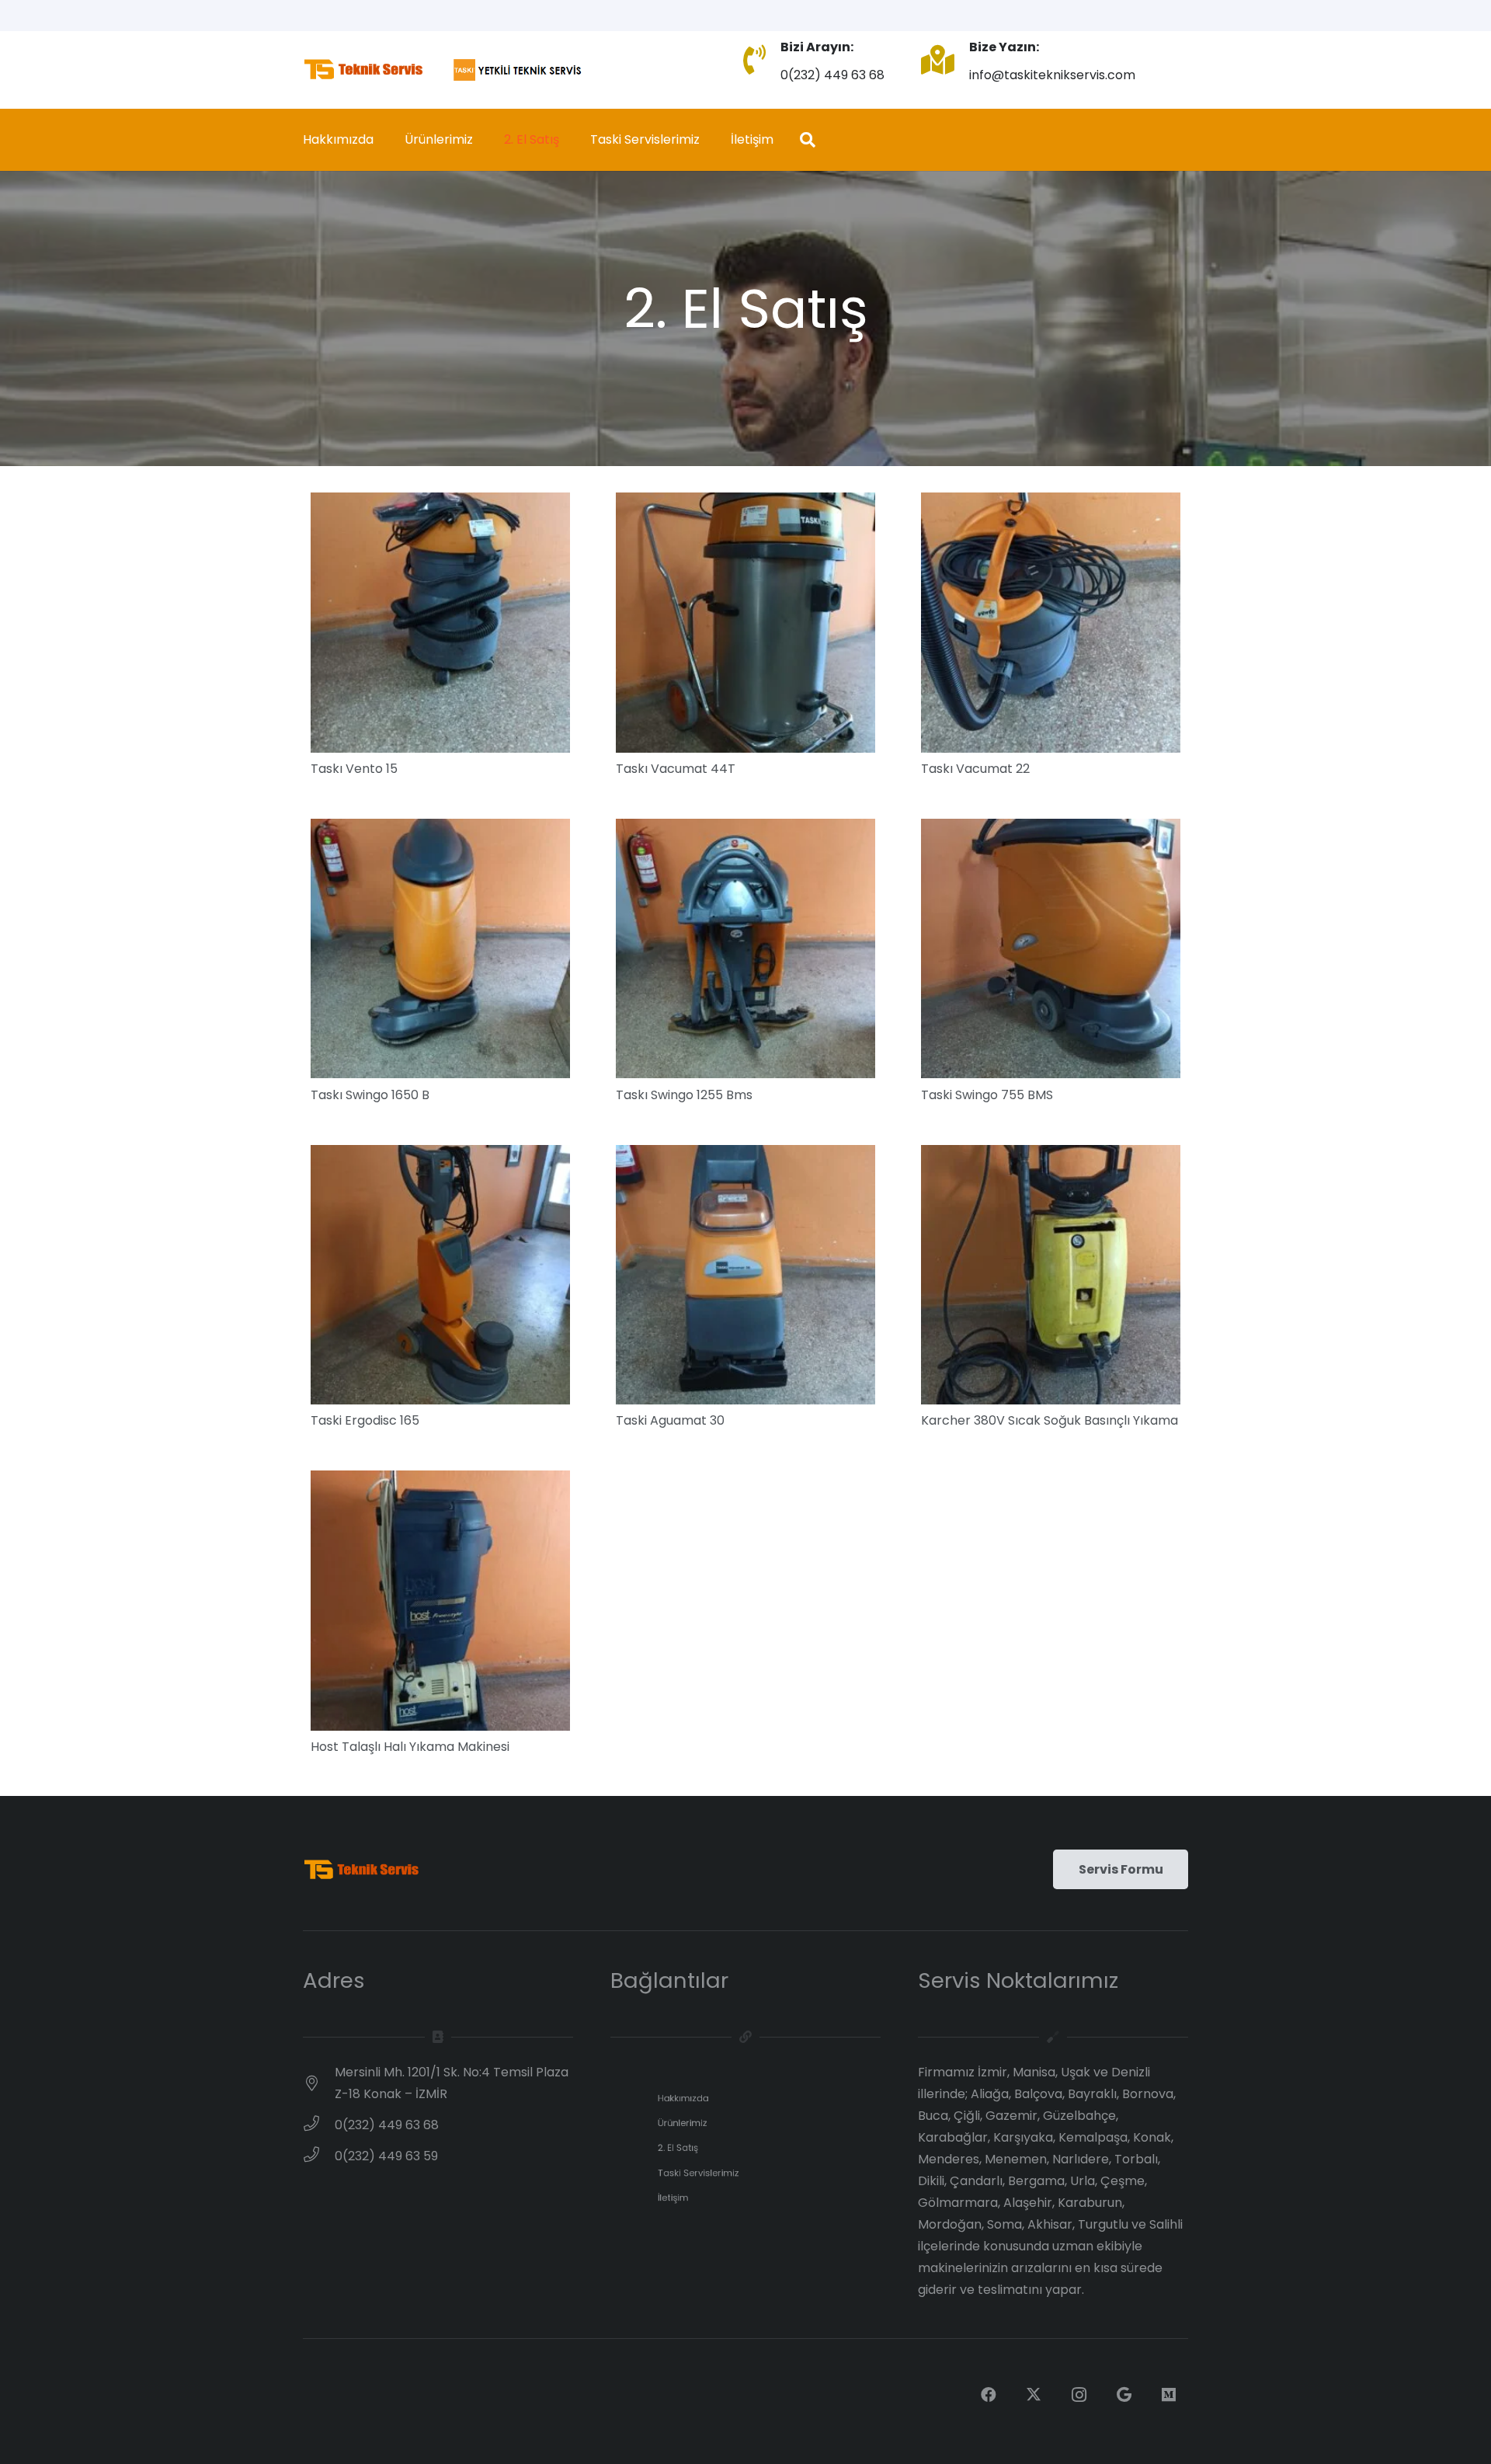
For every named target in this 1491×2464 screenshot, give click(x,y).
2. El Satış (678, 2148)
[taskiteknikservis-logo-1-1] (444, 70)
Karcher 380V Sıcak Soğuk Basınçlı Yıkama (1050, 1420)
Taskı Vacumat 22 (975, 769)
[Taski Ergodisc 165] (440, 1155)
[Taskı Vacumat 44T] (745, 503)
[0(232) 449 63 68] (319, 2125)
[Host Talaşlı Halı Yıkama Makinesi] (440, 1481)
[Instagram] (1079, 2395)
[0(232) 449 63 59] (319, 2156)
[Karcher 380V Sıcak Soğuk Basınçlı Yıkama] (1051, 1155)
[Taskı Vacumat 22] (1051, 503)
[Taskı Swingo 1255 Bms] (745, 829)
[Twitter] (1034, 2395)
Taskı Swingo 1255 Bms (684, 1095)
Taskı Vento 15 (354, 769)
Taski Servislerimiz (699, 2173)
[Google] (1124, 2395)
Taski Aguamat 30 (670, 1420)
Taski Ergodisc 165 (365, 1420)
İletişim (673, 2198)
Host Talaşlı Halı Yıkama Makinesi (410, 1747)
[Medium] (1169, 2395)
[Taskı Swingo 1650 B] (440, 829)
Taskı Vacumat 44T (676, 769)
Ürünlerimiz (683, 2123)
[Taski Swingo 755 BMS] (1051, 829)
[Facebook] (989, 2395)
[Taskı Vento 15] (440, 503)
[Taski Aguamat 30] (745, 1155)
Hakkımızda (683, 2098)
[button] (808, 140)
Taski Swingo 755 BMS (987, 1095)
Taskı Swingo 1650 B (370, 1095)
